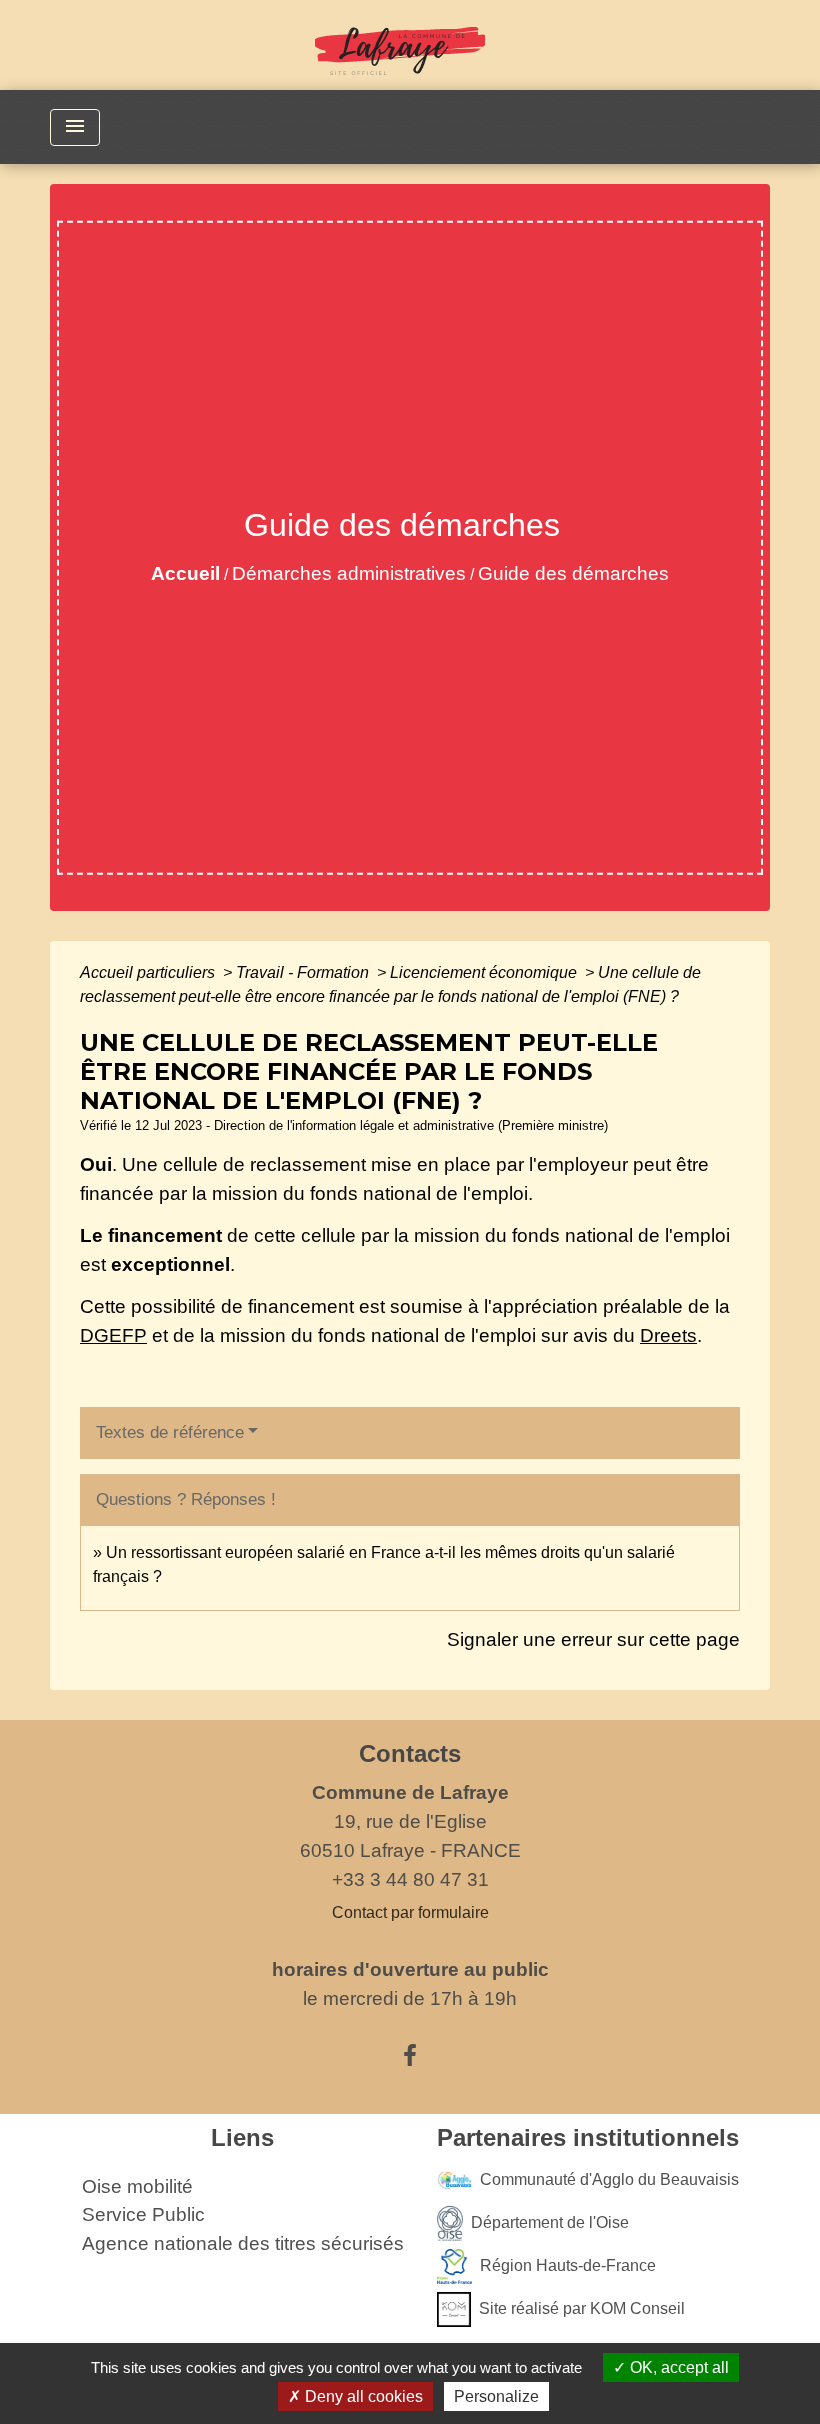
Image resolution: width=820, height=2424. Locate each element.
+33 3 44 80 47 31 (410, 1879)
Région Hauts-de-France (568, 2264)
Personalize (496, 2396)
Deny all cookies (362, 2396)
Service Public (143, 2214)
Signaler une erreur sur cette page (593, 1639)
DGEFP (113, 1335)
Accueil (185, 573)
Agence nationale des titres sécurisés (243, 2243)
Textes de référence (170, 1432)
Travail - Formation (304, 972)
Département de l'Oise (550, 2221)
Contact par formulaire (410, 1912)
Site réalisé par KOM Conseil (582, 2307)
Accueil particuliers (149, 972)
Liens (242, 2137)
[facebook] (410, 2056)
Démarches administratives (349, 573)
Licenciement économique (485, 972)
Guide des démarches (573, 573)
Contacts (410, 1753)
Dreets (668, 1335)
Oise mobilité (137, 2186)
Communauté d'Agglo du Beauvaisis (609, 2178)
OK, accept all (677, 2367)
